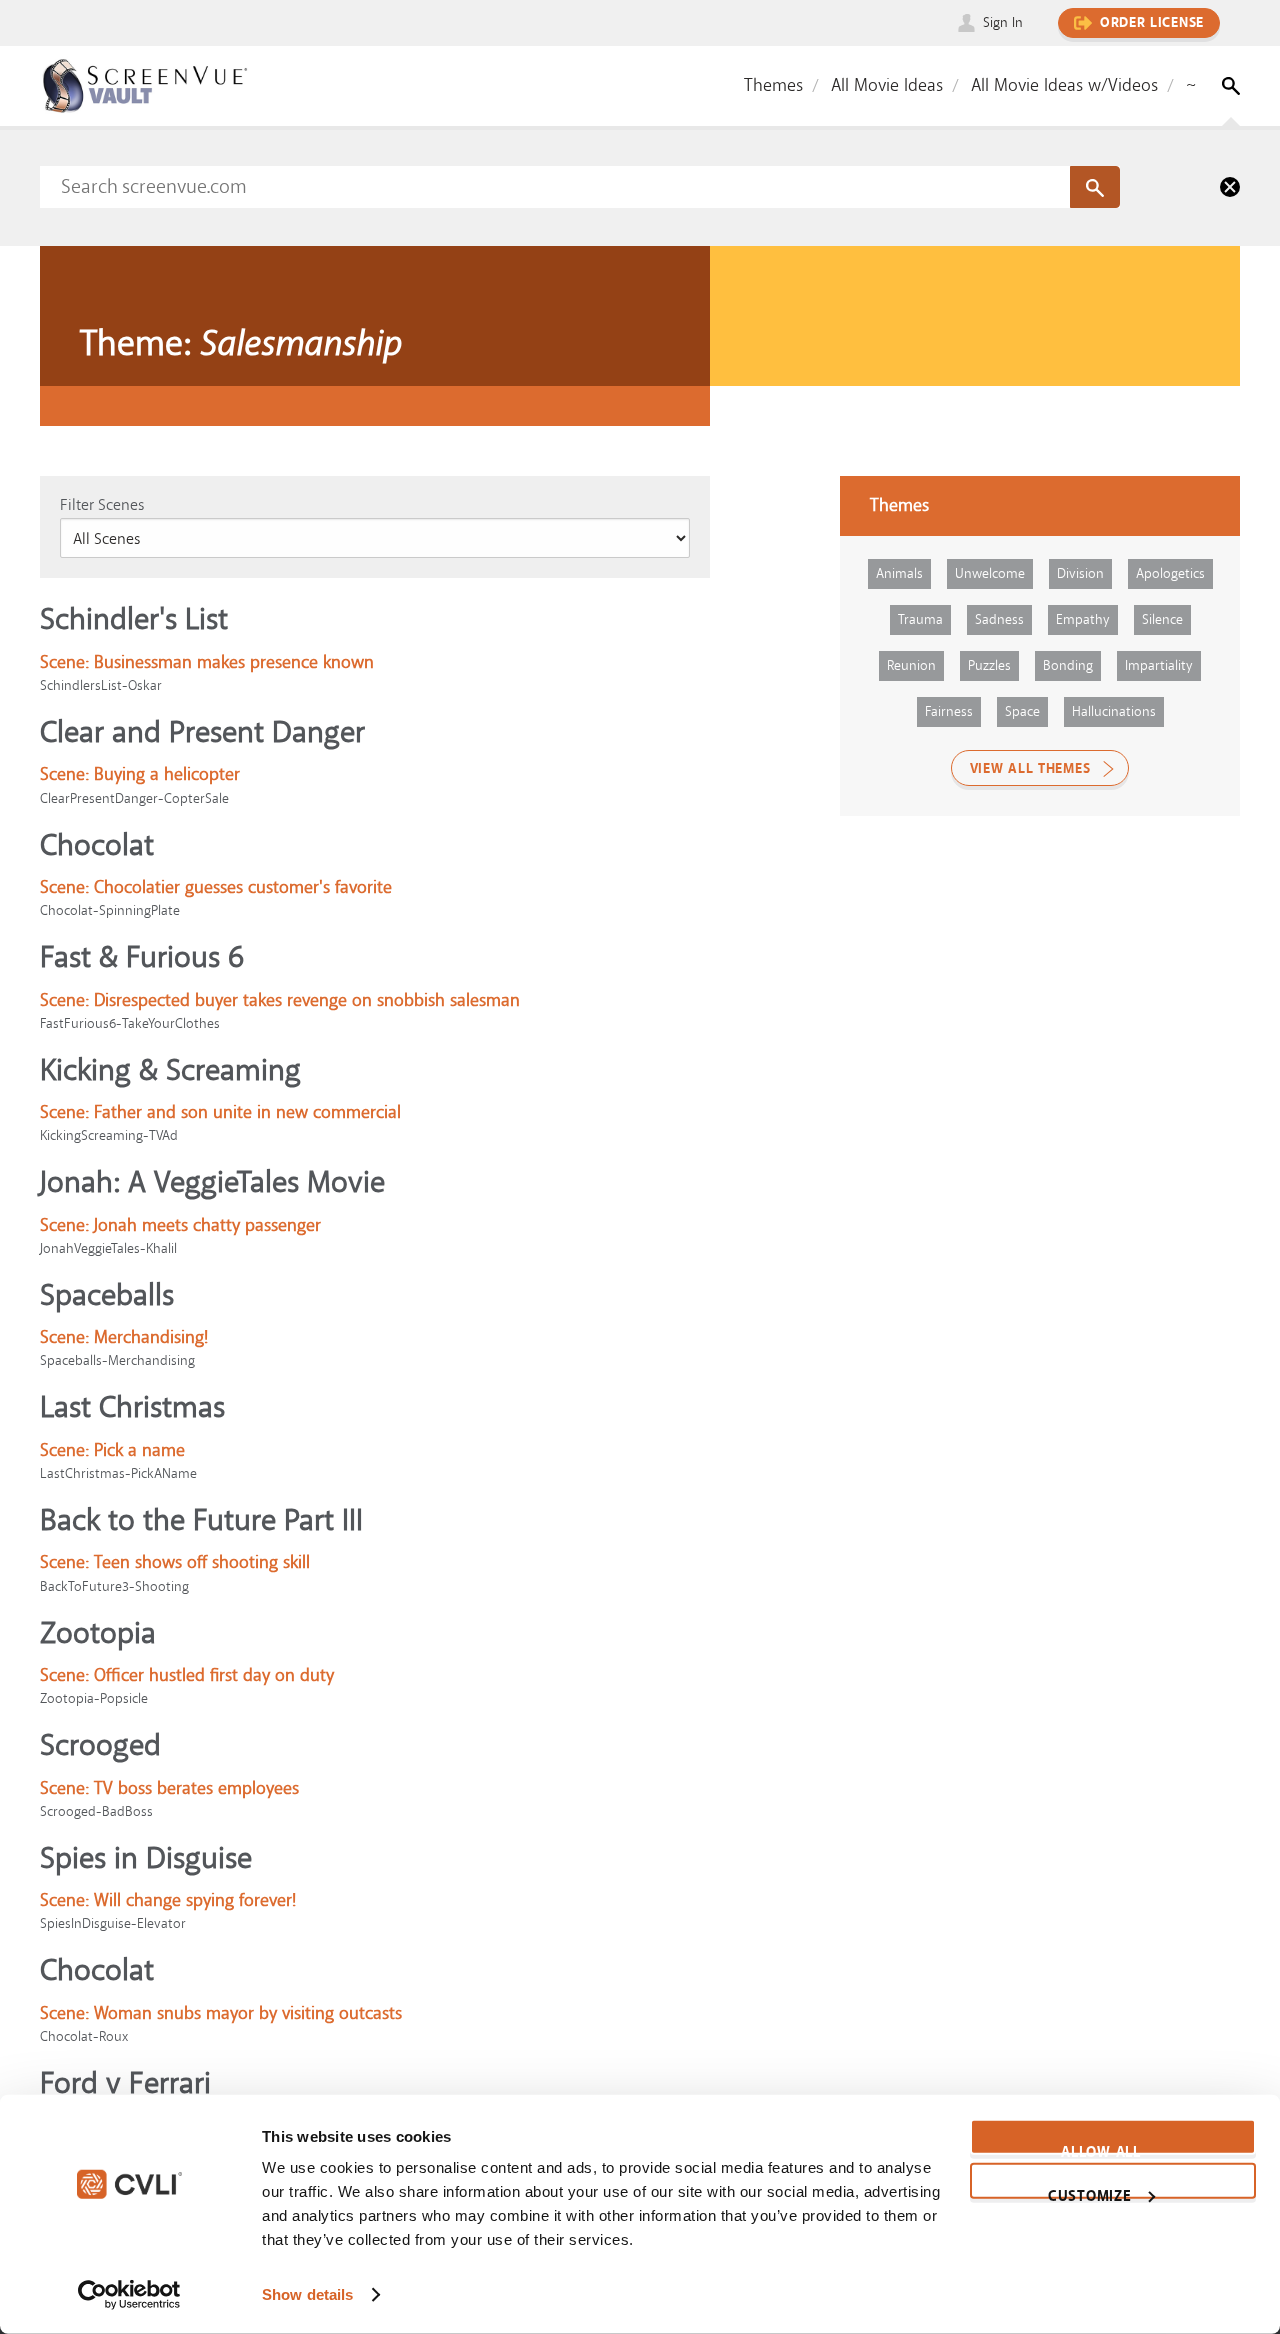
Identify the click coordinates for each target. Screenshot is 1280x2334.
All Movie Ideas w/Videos (1064, 85)
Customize (1089, 2192)
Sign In (1003, 22)
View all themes (1030, 769)
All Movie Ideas (887, 85)
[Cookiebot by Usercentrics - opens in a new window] (129, 2295)
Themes (773, 85)
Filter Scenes (102, 505)
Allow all (1100, 2149)
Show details (307, 2294)
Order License (1152, 23)
